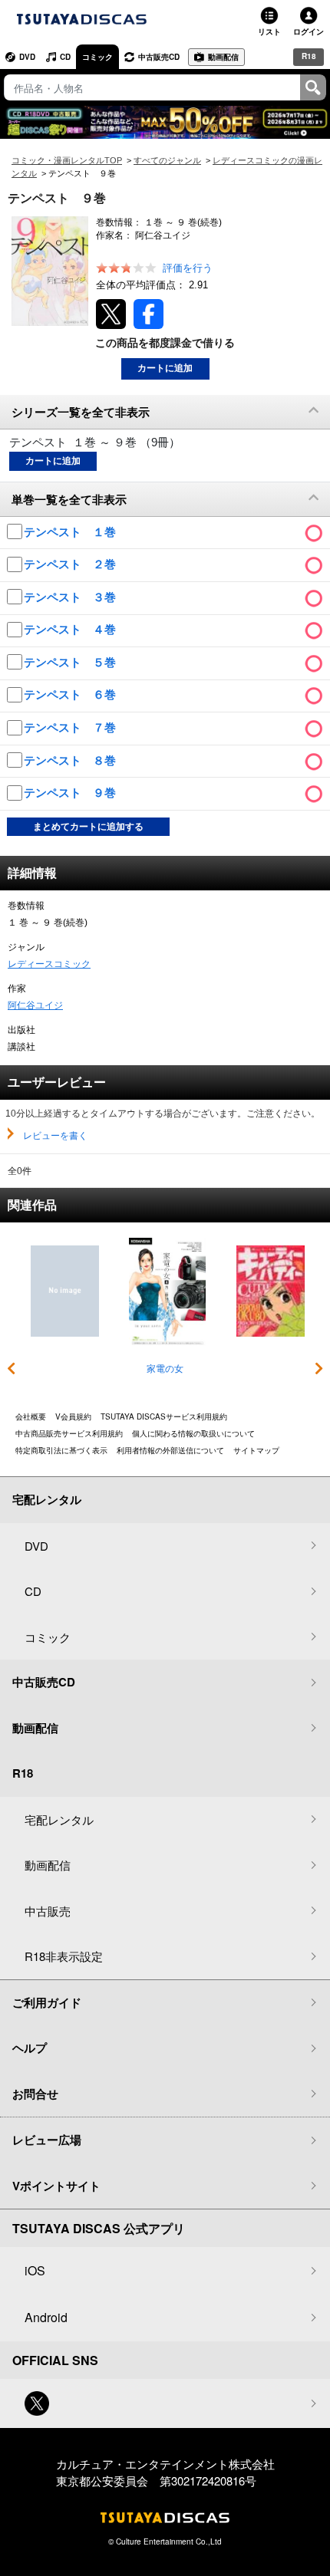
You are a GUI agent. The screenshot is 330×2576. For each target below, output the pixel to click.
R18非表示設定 (64, 1956)
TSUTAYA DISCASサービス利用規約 (164, 1416)
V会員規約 (73, 1416)
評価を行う (188, 268)
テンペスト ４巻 (71, 629)
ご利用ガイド (47, 2002)
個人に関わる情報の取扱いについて (193, 1433)
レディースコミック (49, 964)
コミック (97, 57)
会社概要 (31, 1416)
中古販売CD (159, 57)
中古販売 (48, 1911)
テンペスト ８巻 (71, 760)
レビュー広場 (47, 2140)
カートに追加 (165, 368)
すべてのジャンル (167, 160)
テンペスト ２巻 (71, 564)
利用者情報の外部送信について (170, 1450)
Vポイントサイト (56, 2186)
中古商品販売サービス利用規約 (69, 1433)
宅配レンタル (59, 1819)
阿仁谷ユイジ (35, 1005)
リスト (269, 31)
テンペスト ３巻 (71, 597)
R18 (309, 56)
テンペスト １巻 (71, 532)
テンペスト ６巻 (71, 694)
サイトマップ (256, 1450)
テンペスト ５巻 (71, 662)
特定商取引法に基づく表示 (61, 1450)
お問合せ (35, 2094)
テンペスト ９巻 (71, 793)
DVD (27, 57)
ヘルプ (30, 2048)
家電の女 (165, 1369)
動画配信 (223, 57)
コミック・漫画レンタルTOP (67, 160)
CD (65, 57)
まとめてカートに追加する (88, 827)
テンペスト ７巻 (71, 727)
